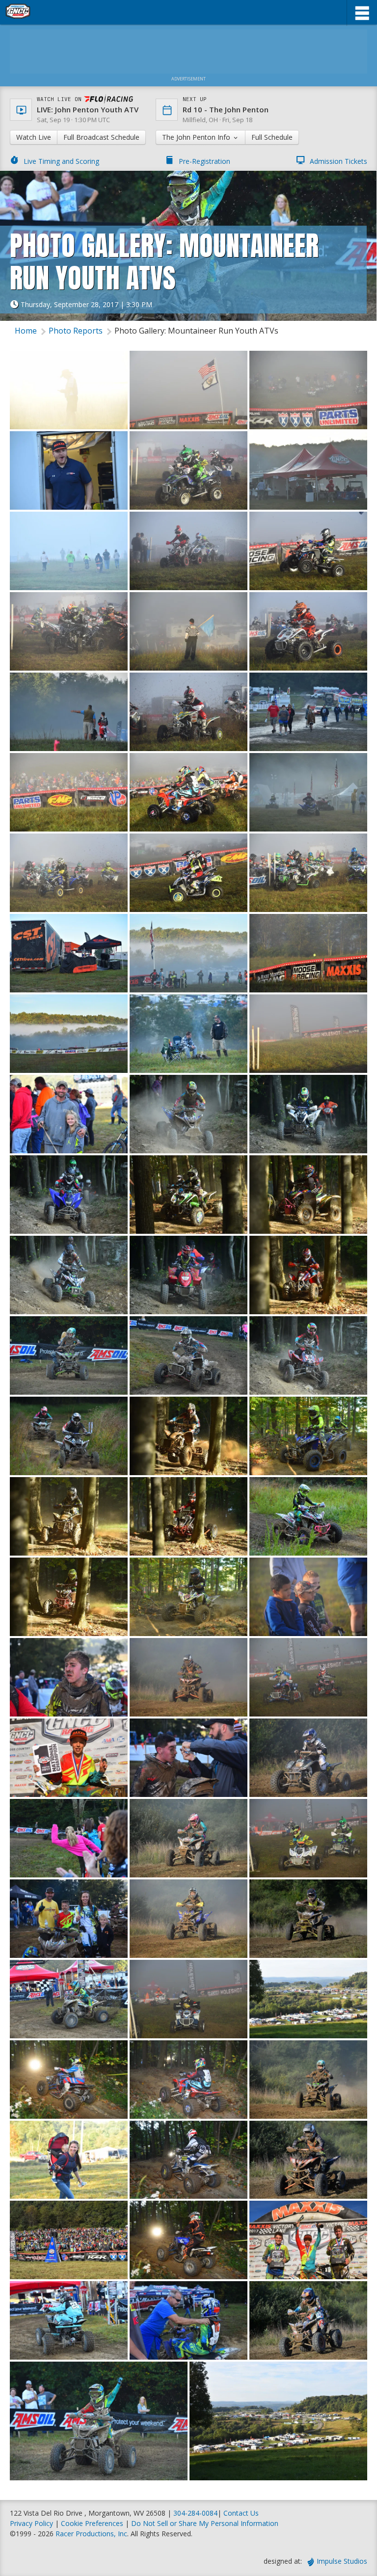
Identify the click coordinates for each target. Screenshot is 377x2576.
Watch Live (34, 137)
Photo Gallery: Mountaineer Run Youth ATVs (196, 331)
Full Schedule (272, 137)
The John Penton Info (197, 137)
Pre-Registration (204, 161)
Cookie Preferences (93, 2523)
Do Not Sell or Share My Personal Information (205, 2523)
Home (26, 331)
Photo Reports (76, 331)
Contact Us (241, 2513)
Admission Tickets (338, 161)
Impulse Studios (342, 2561)
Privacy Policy (31, 2523)
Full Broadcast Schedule (101, 137)
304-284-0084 (195, 2513)
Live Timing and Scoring (61, 161)
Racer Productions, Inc (91, 2534)
